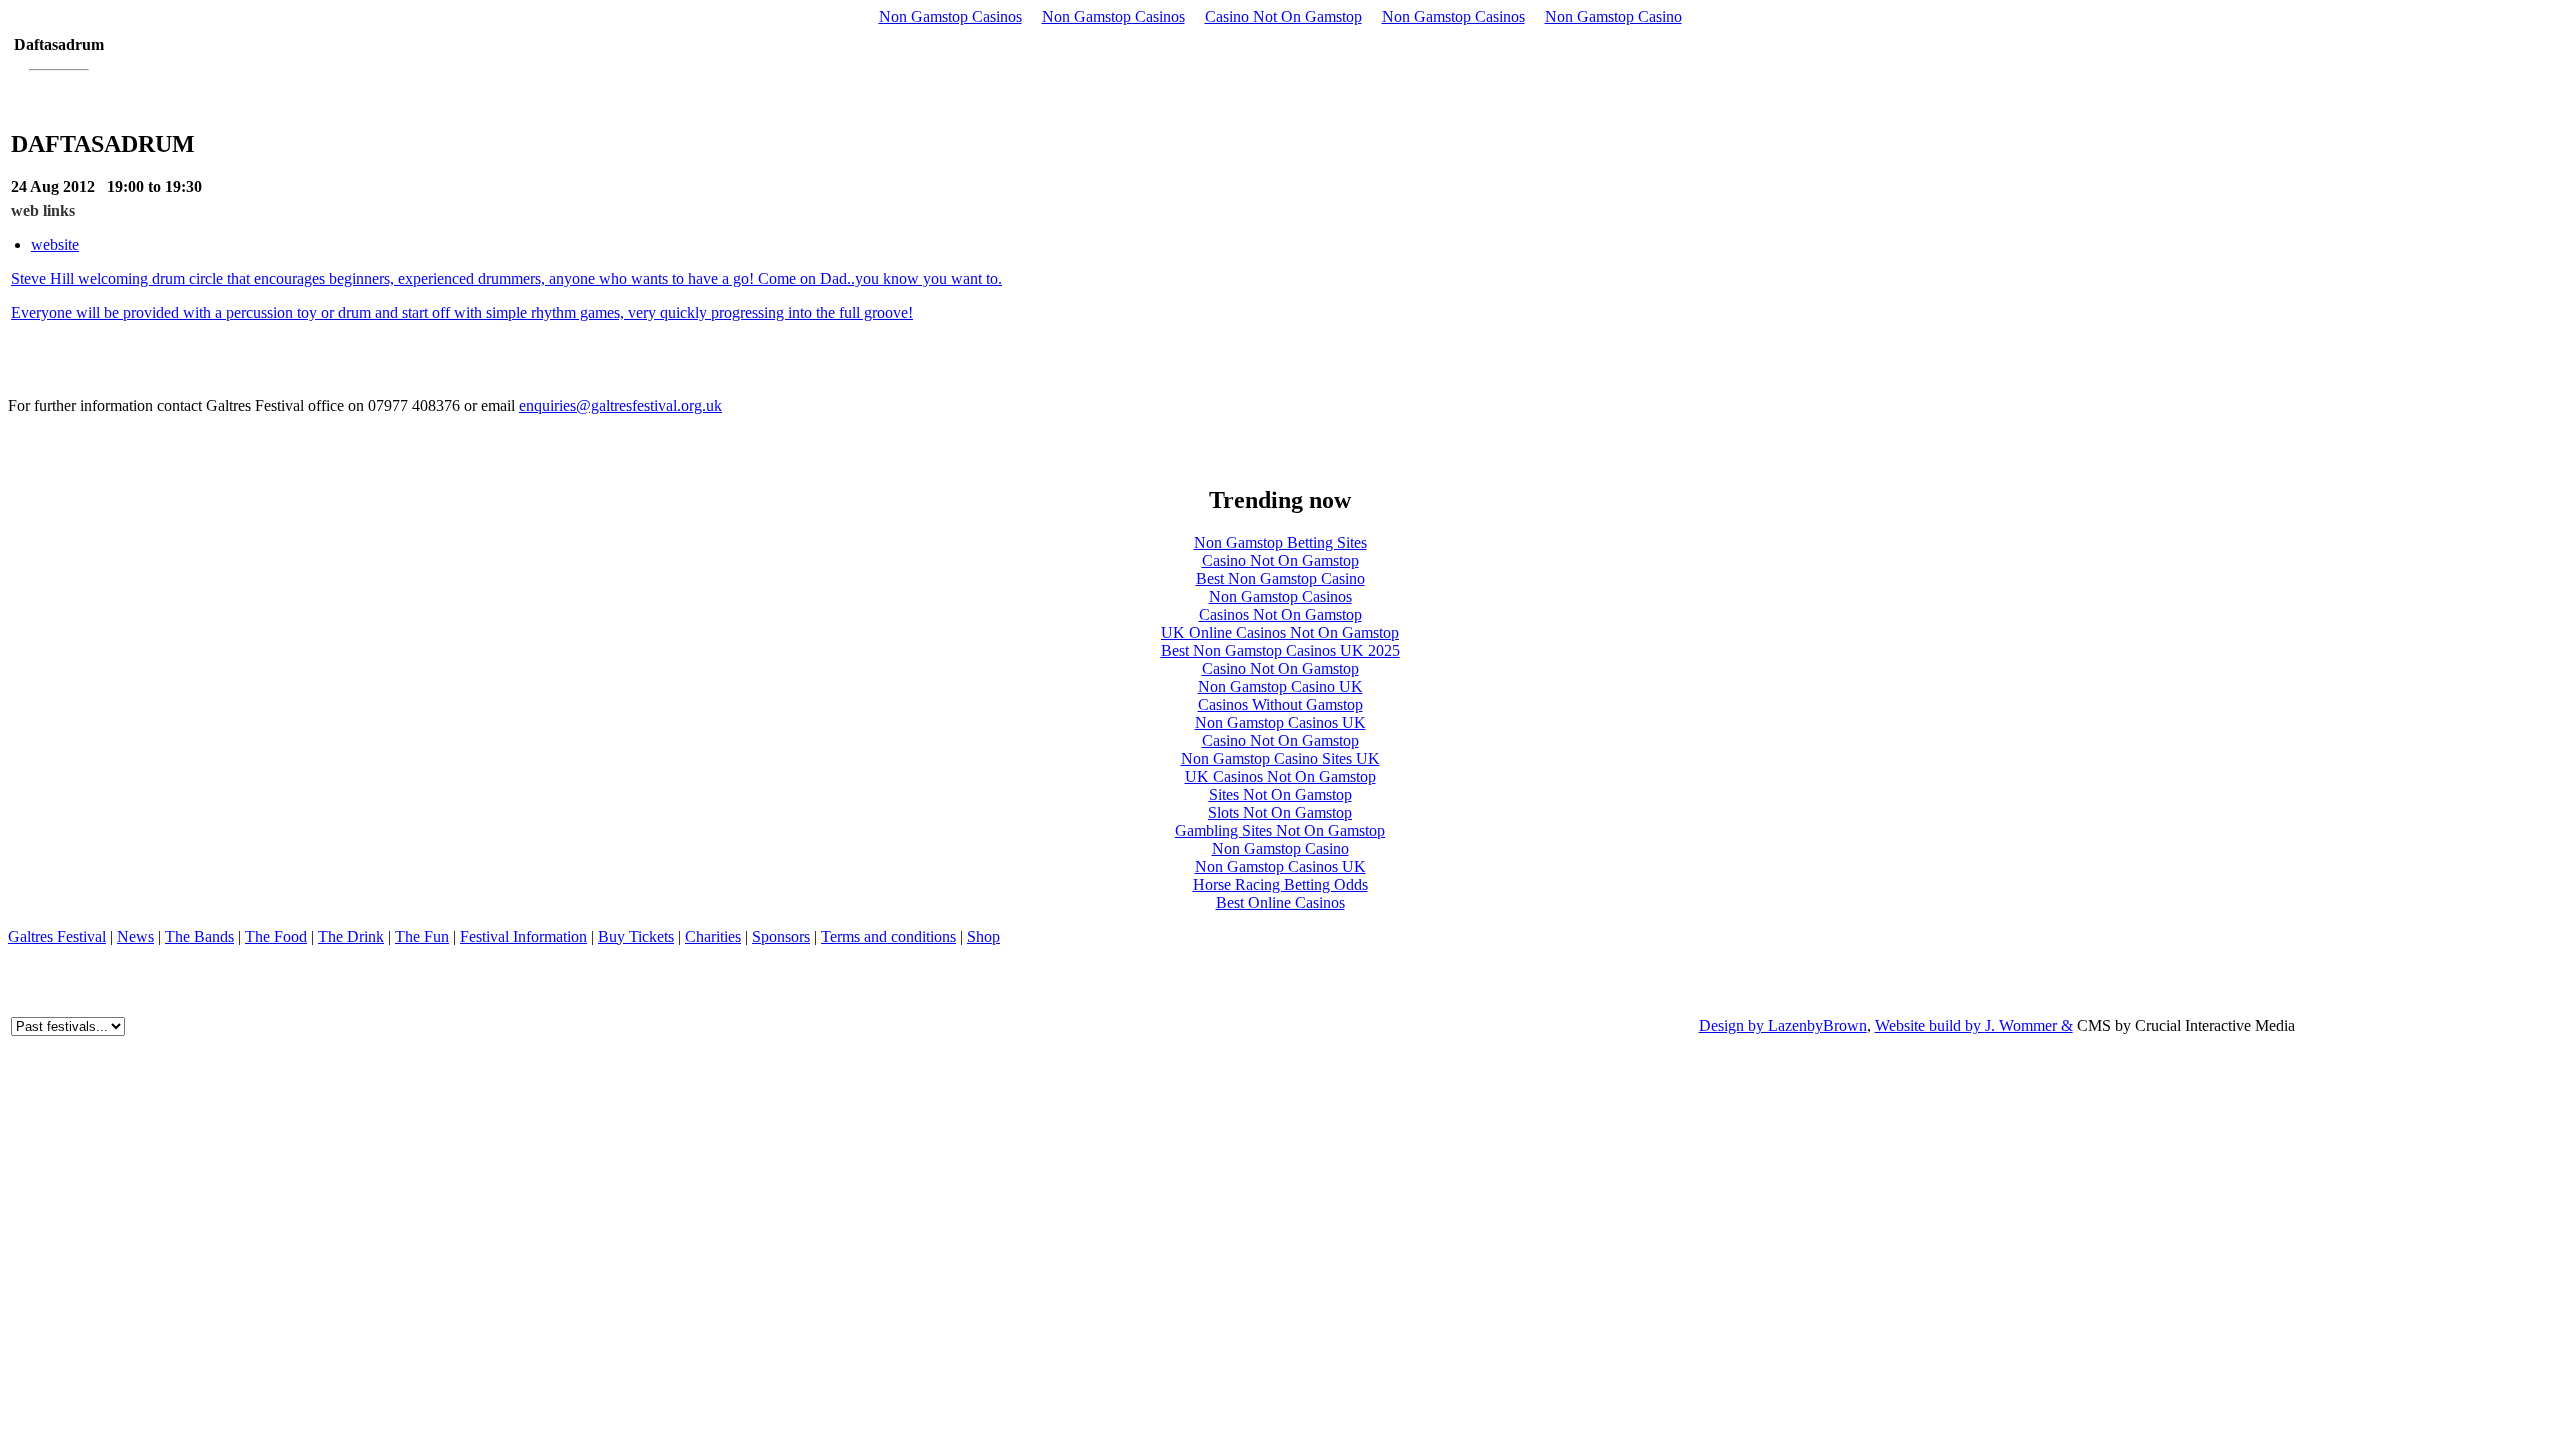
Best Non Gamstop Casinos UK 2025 (1280, 650)
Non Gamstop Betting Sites (1280, 542)
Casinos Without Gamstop (1280, 704)
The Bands (199, 936)
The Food (276, 936)
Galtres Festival (57, 936)
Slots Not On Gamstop (1280, 812)
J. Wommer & (2029, 1025)
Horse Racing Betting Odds (1280, 884)
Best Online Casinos (1280, 902)
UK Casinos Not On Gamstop (1280, 776)
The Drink (351, 936)
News (135, 936)
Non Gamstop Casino (1613, 16)
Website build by (1930, 1025)
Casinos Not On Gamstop (1280, 614)
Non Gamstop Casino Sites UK (1280, 758)
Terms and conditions (888, 936)
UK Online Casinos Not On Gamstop (1280, 632)
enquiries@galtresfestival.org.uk (620, 405)
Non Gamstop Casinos (950, 16)
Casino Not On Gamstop (1283, 16)
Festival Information (523, 936)
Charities (713, 936)
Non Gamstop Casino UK (1280, 686)
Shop (983, 936)
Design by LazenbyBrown (1783, 1025)
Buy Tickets (636, 936)
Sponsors (781, 936)
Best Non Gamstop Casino (1280, 578)
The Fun (422, 936)
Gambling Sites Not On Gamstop (1280, 830)
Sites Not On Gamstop (1280, 794)
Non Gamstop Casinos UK (1280, 722)
